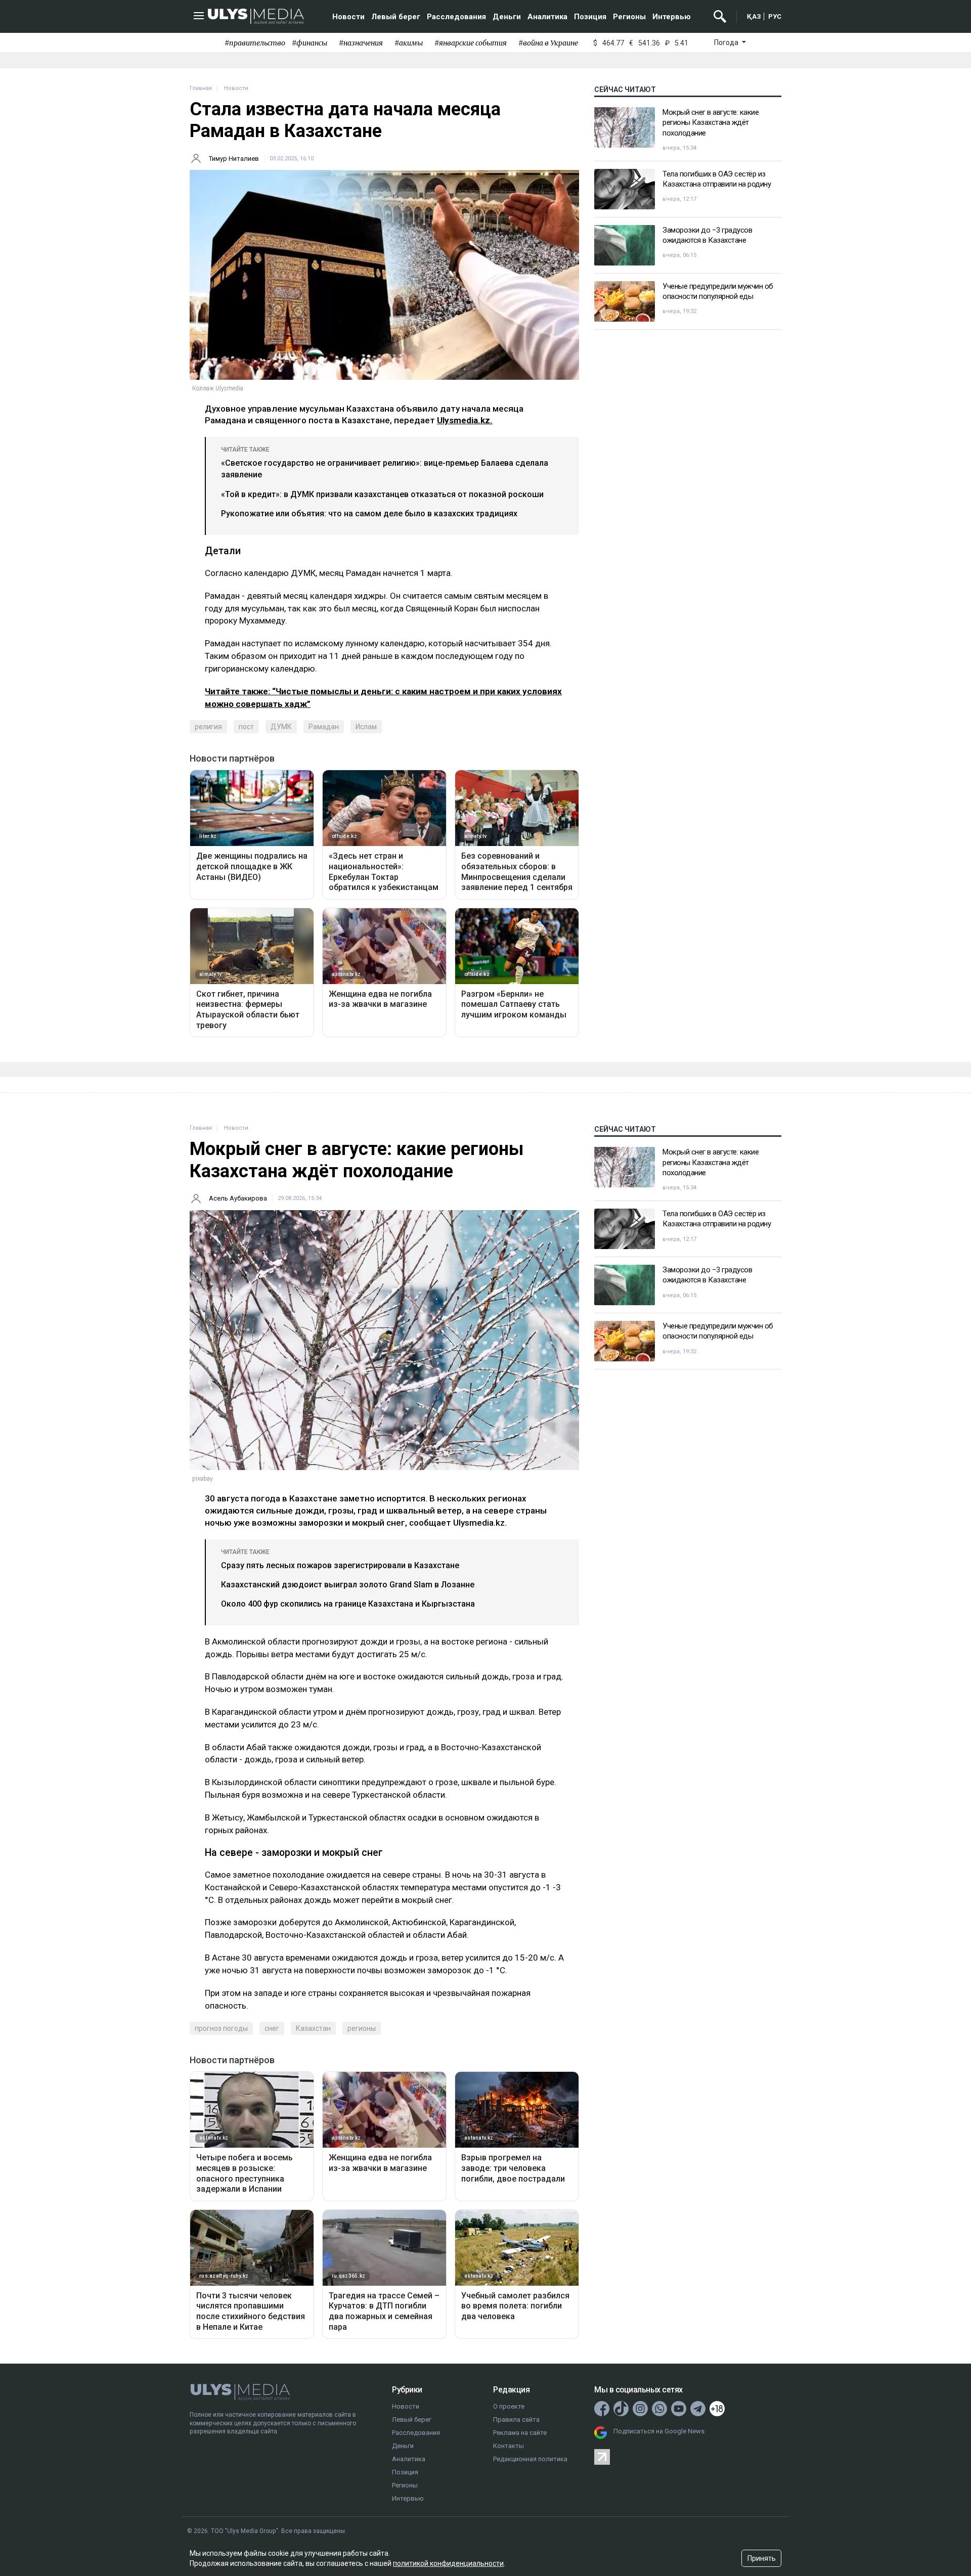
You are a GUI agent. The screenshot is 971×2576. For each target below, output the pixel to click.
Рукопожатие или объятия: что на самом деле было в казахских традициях (369, 514)
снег (272, 2028)
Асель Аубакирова (238, 1198)
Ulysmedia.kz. (465, 420)
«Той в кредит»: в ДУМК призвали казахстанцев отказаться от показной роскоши (382, 494)
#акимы (409, 43)
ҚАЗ (754, 16)
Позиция (590, 17)
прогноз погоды (221, 2028)
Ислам (366, 727)
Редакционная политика (530, 2459)
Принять (762, 2558)
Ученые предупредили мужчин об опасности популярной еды (718, 291)
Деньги (507, 17)
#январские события (471, 43)
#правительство (255, 43)
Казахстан (313, 2028)
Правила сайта (516, 2419)
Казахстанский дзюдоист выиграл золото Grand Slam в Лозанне (348, 1585)
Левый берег (396, 17)
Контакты (509, 2446)
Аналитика (547, 17)
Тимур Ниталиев (234, 159)
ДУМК (281, 727)
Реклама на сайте (520, 2433)
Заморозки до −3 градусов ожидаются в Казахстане (707, 235)
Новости (348, 17)
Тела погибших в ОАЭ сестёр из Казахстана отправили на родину (717, 179)
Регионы (629, 17)
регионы (362, 2028)
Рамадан (324, 727)
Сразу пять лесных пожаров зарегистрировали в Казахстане (340, 1565)
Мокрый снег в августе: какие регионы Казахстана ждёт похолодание (711, 123)
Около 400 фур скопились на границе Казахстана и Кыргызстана (348, 1604)
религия (208, 727)
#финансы (310, 43)
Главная (201, 88)
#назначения (361, 43)
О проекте (509, 2406)
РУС (775, 16)
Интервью (672, 17)
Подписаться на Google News (659, 2431)
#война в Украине (548, 43)
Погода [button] (727, 42)
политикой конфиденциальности (448, 2563)
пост (246, 727)
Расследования (456, 17)
